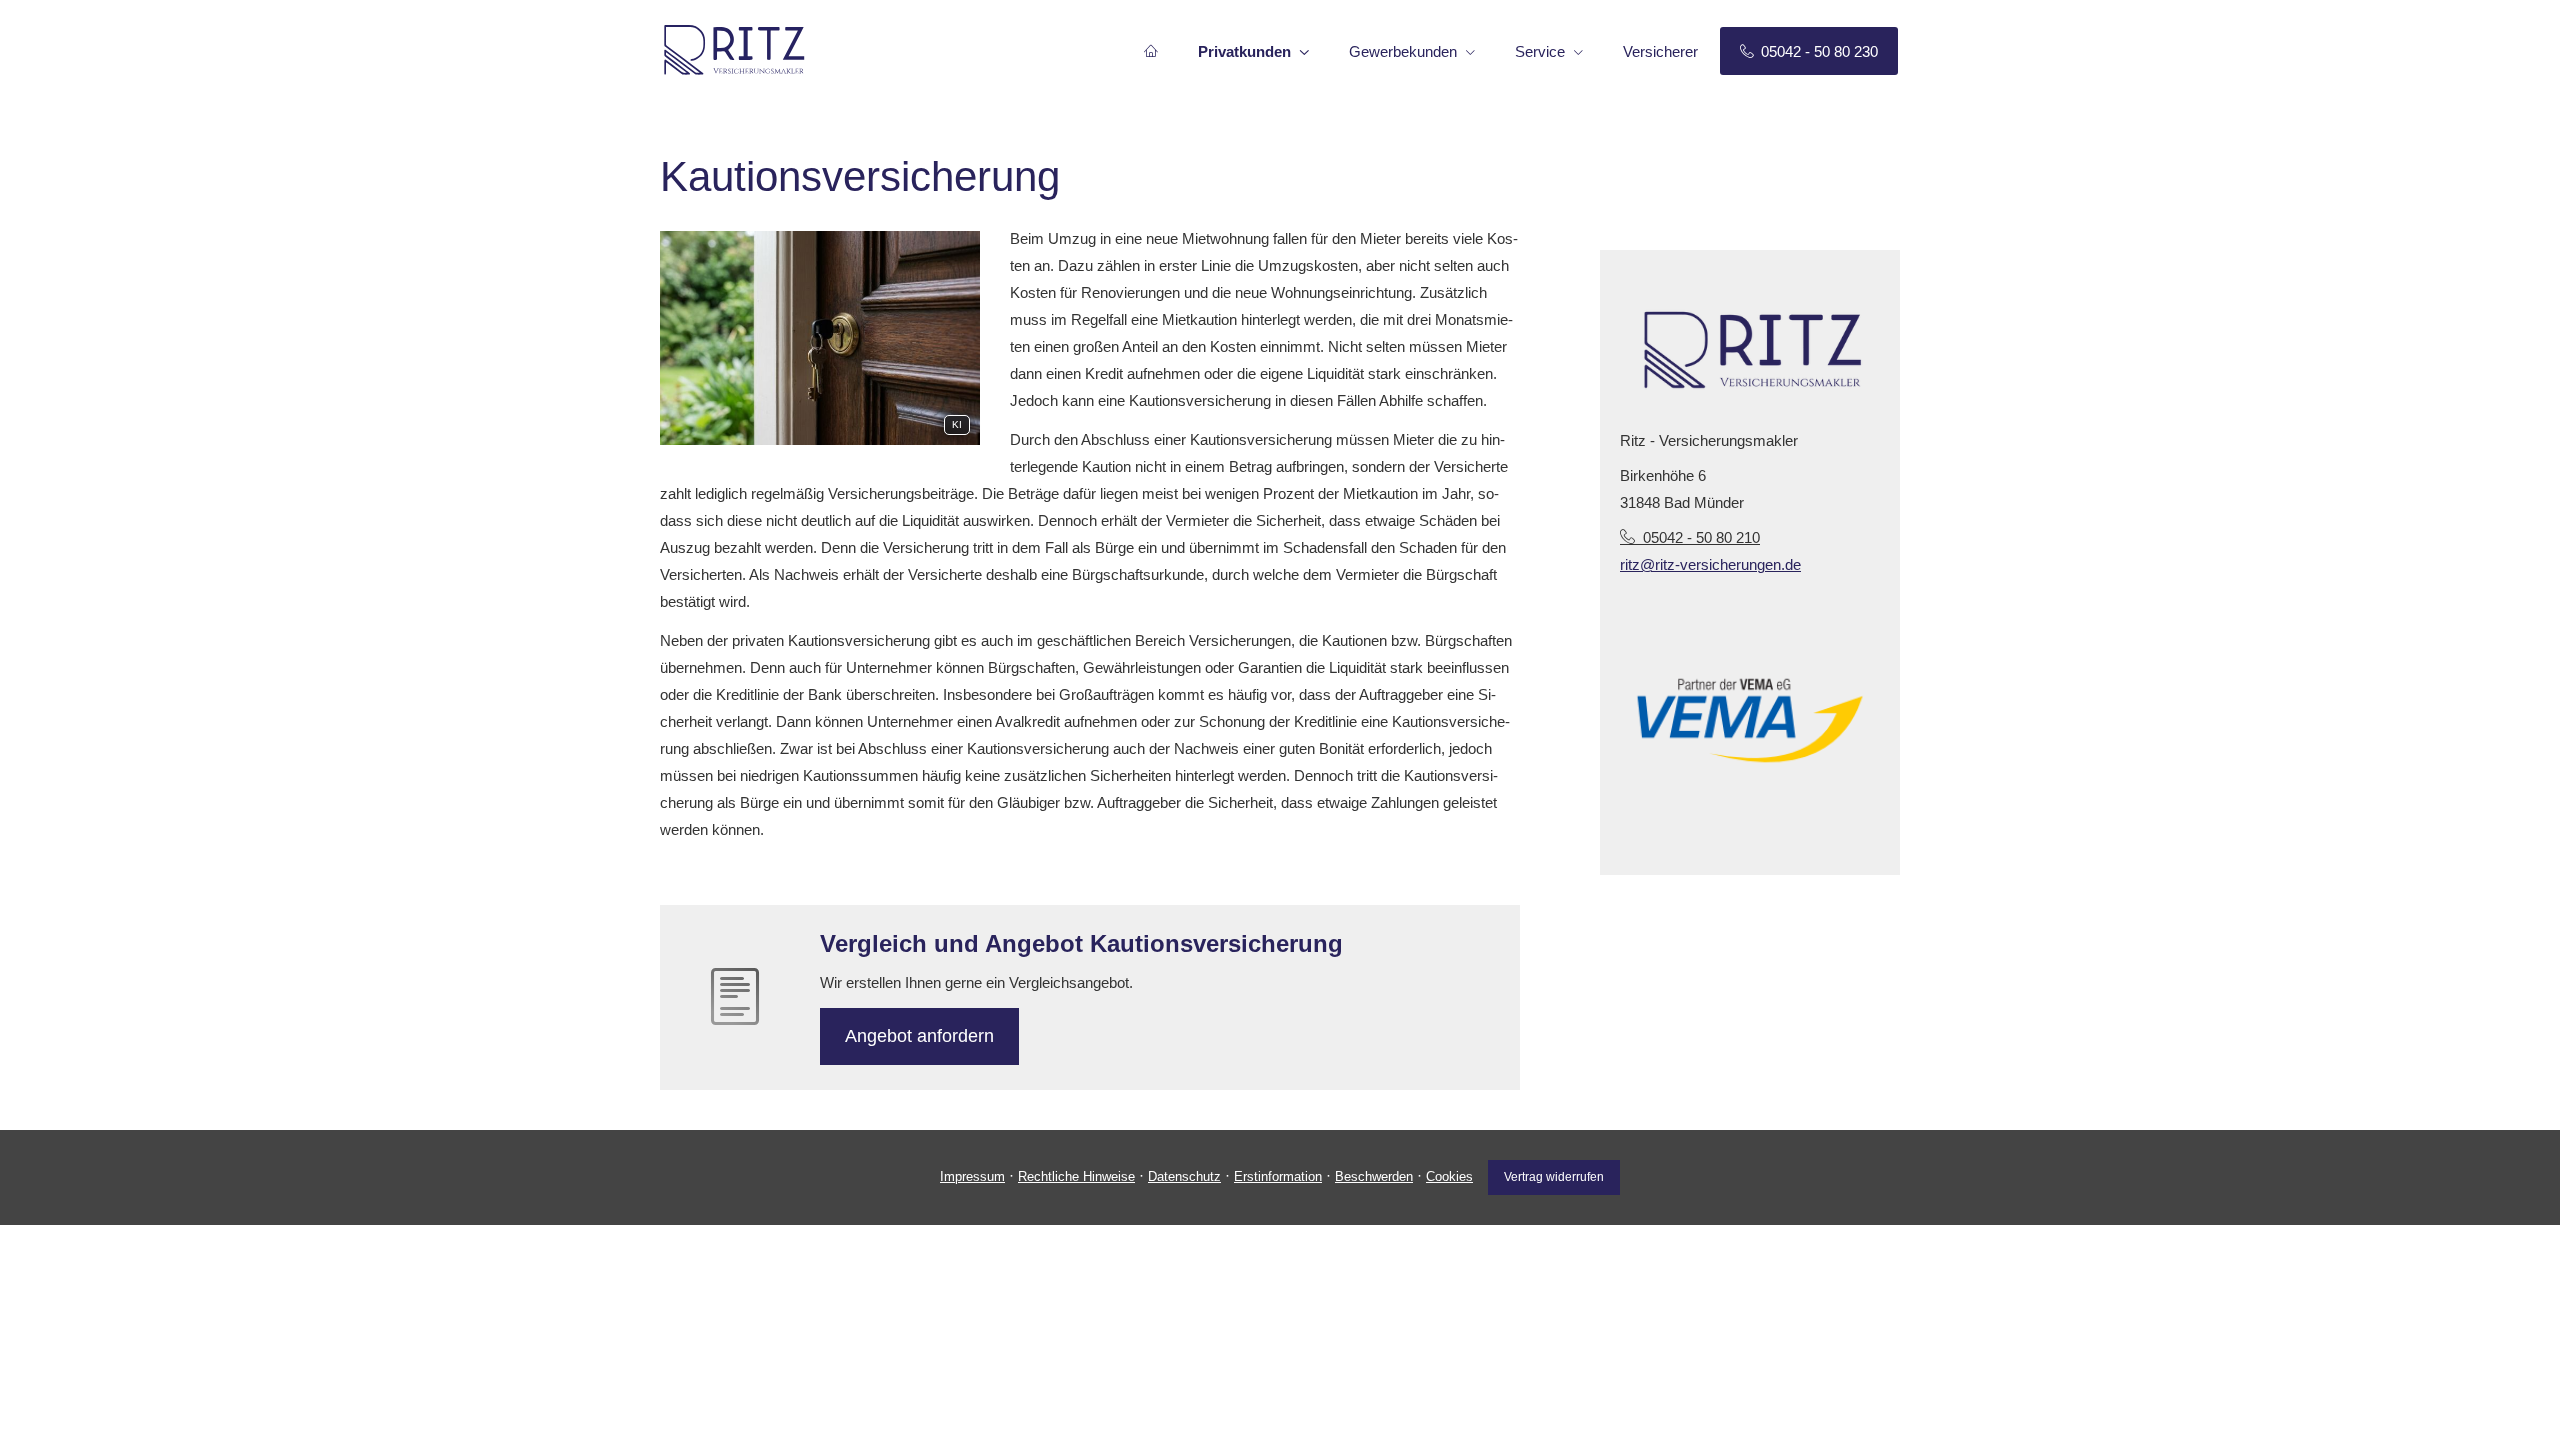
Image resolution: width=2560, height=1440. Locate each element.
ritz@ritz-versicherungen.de (1710, 564)
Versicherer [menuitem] (1660, 51)
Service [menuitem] (1540, 51)
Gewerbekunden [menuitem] (1403, 51)
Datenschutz (1184, 1176)
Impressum (972, 1176)
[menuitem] (1151, 51)
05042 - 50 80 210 (1701, 537)
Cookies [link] (1449, 1176)
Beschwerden (1374, 1176)
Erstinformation (1278, 1176)
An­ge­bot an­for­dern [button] (919, 1036)
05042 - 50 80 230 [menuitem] (1819, 51)
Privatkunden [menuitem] (1244, 51)
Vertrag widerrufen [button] (1554, 1177)
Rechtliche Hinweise (1076, 1176)
